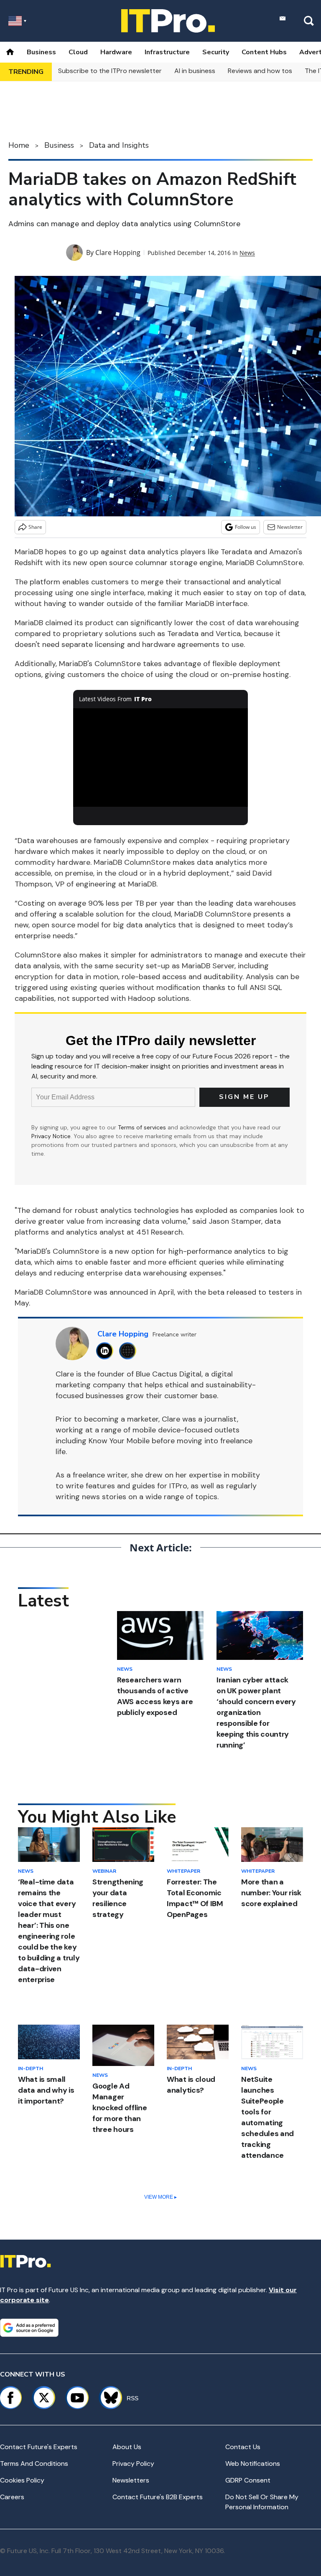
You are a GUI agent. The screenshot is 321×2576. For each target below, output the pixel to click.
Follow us (246, 527)
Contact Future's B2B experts (158, 2497)
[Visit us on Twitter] (44, 2398)
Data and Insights (119, 145)
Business (41, 52)
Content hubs (264, 52)
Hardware (116, 52)
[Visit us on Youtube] (77, 2398)
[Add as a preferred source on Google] (29, 2328)
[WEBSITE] (130, 1351)
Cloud (78, 52)
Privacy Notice (51, 1136)
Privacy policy (133, 2464)
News (247, 253)
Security (216, 52)
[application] (161, 758)
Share (35, 527)
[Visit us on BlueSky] (107, 2398)
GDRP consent (248, 2480)
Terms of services (143, 1127)
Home (19, 145)
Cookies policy (22, 2480)
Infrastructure (167, 52)
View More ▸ (160, 2197)
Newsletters (131, 2480)
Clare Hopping (118, 253)
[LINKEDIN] (107, 1351)
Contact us (243, 2447)
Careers (12, 2497)
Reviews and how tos (260, 71)
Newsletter (290, 527)
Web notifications (253, 2464)
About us (127, 2447)
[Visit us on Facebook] (10, 2398)
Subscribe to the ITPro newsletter (110, 71)
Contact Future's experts (39, 2447)
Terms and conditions (34, 2464)
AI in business (195, 71)
